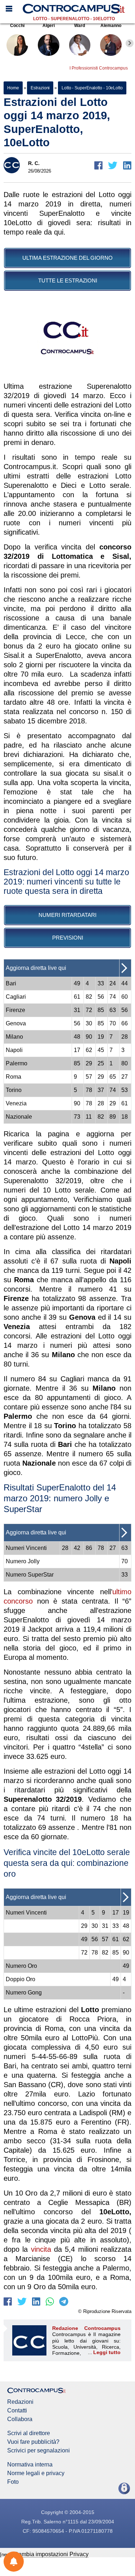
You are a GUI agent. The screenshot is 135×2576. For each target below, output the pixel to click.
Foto (13, 2482)
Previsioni (68, 938)
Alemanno (111, 26)
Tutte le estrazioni (68, 280)
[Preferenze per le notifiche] (14, 2562)
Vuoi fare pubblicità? (33, 2442)
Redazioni (20, 2402)
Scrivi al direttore (29, 2433)
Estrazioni (40, 88)
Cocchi (17, 26)
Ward (80, 26)
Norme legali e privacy (36, 2473)
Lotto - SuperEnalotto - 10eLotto (74, 19)
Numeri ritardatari (67, 915)
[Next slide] (130, 43)
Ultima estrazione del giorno (67, 258)
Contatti (17, 2411)
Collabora (20, 2419)
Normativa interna (30, 2465)
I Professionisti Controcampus (99, 68)
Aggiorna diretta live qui (36, 968)
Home (13, 88)
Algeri (49, 26)
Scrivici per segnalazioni (39, 2451)
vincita (41, 2249)
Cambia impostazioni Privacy (51, 2554)
